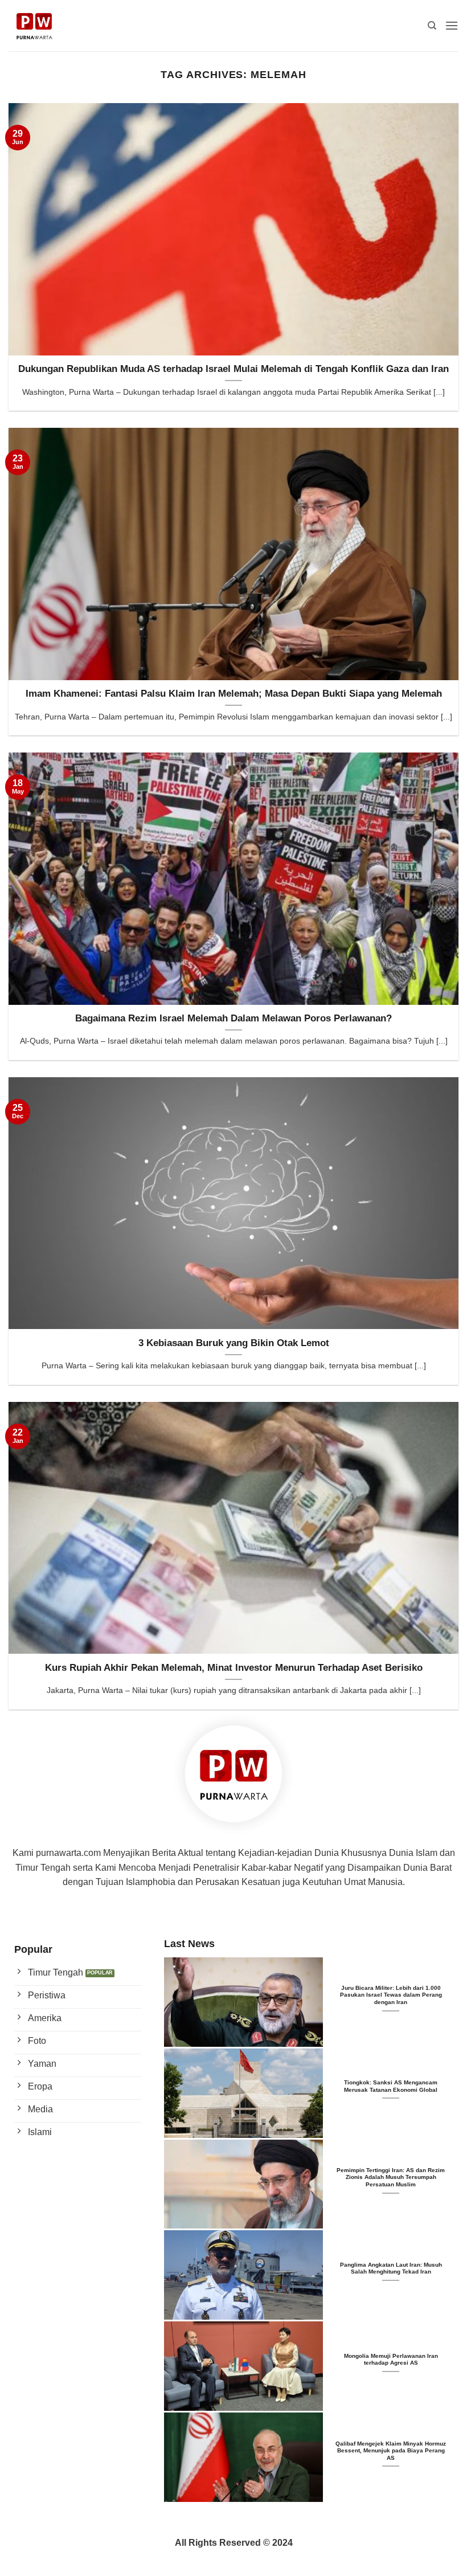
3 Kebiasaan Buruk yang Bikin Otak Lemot (234, 1343)
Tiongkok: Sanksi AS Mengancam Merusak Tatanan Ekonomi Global (391, 2086)
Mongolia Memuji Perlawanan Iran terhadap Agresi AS (391, 2359)
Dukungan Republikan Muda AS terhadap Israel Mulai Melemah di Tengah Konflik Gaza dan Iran (233, 369)
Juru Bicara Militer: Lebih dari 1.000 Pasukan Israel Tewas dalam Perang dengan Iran (391, 1995)
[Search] (432, 26)
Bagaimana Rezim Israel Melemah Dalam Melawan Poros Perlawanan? (233, 1018)
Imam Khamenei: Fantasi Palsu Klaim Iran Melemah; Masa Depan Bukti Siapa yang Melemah (234, 694)
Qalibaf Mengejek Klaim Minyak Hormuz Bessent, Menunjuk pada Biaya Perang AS (391, 2451)
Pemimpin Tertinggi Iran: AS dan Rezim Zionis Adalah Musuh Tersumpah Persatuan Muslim (391, 2177)
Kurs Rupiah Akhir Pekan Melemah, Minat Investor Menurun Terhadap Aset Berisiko (234, 1668)
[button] (452, 25)
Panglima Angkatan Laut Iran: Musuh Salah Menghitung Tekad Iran (391, 2268)
